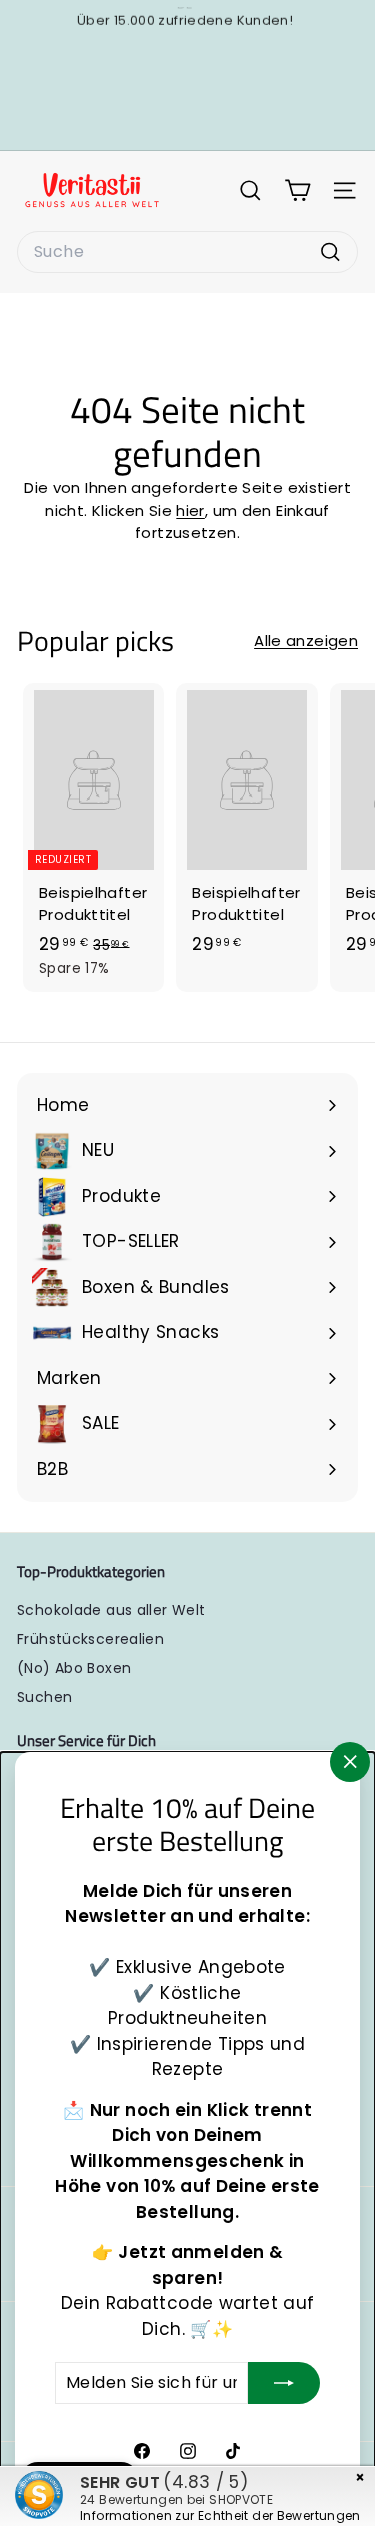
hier (190, 510)
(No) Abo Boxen (74, 1668)
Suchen (44, 1697)
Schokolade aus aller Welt (111, 1610)
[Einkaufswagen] (297, 190)
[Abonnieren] (284, 2383)
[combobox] (187, 252)
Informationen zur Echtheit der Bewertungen (220, 2515)
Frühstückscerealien (90, 1639)
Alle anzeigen (306, 640)
